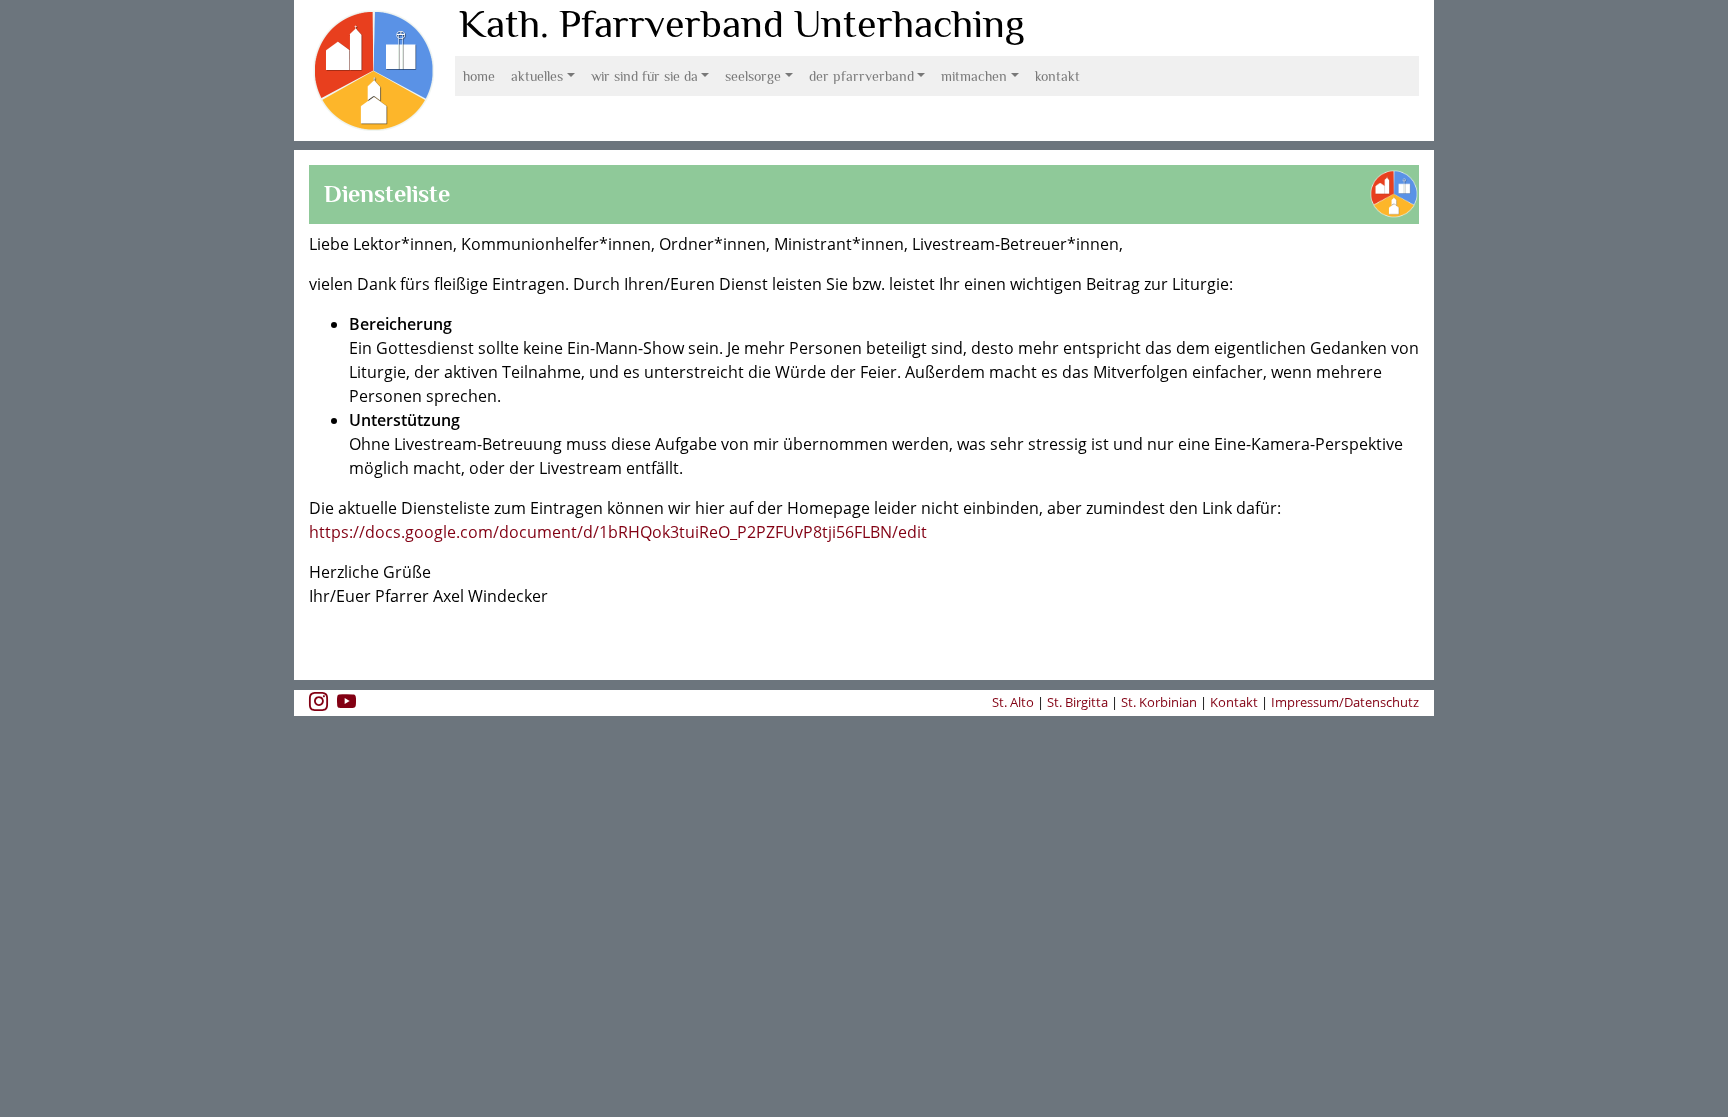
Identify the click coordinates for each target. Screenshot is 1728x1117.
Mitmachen (974, 76)
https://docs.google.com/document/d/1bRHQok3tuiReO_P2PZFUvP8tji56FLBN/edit (618, 532)
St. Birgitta (1077, 702)
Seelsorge (753, 76)
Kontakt (1057, 76)
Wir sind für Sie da (644, 76)
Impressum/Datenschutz (1345, 702)
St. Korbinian (1159, 702)
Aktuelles (537, 76)
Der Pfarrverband (861, 76)
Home (479, 76)
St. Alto (1014, 702)
